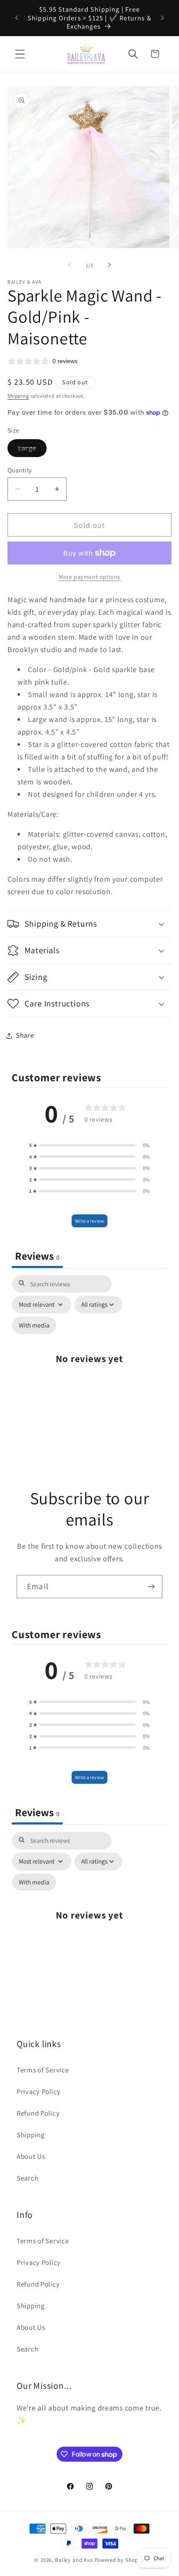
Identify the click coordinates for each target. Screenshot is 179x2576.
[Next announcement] (162, 18)
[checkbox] (34, 1325)
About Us (31, 2156)
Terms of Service (43, 2070)
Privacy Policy (39, 2091)
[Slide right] (109, 265)
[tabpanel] (89, 1363)
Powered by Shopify (120, 2560)
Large (32, 450)
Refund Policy (38, 2113)
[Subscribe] (151, 1587)
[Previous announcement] (17, 18)
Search (27, 2178)
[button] (20, 54)
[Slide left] (70, 265)
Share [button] (25, 1035)
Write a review (89, 1221)
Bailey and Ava (74, 2560)
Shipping (18, 396)
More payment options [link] (89, 577)
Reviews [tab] (37, 1256)
